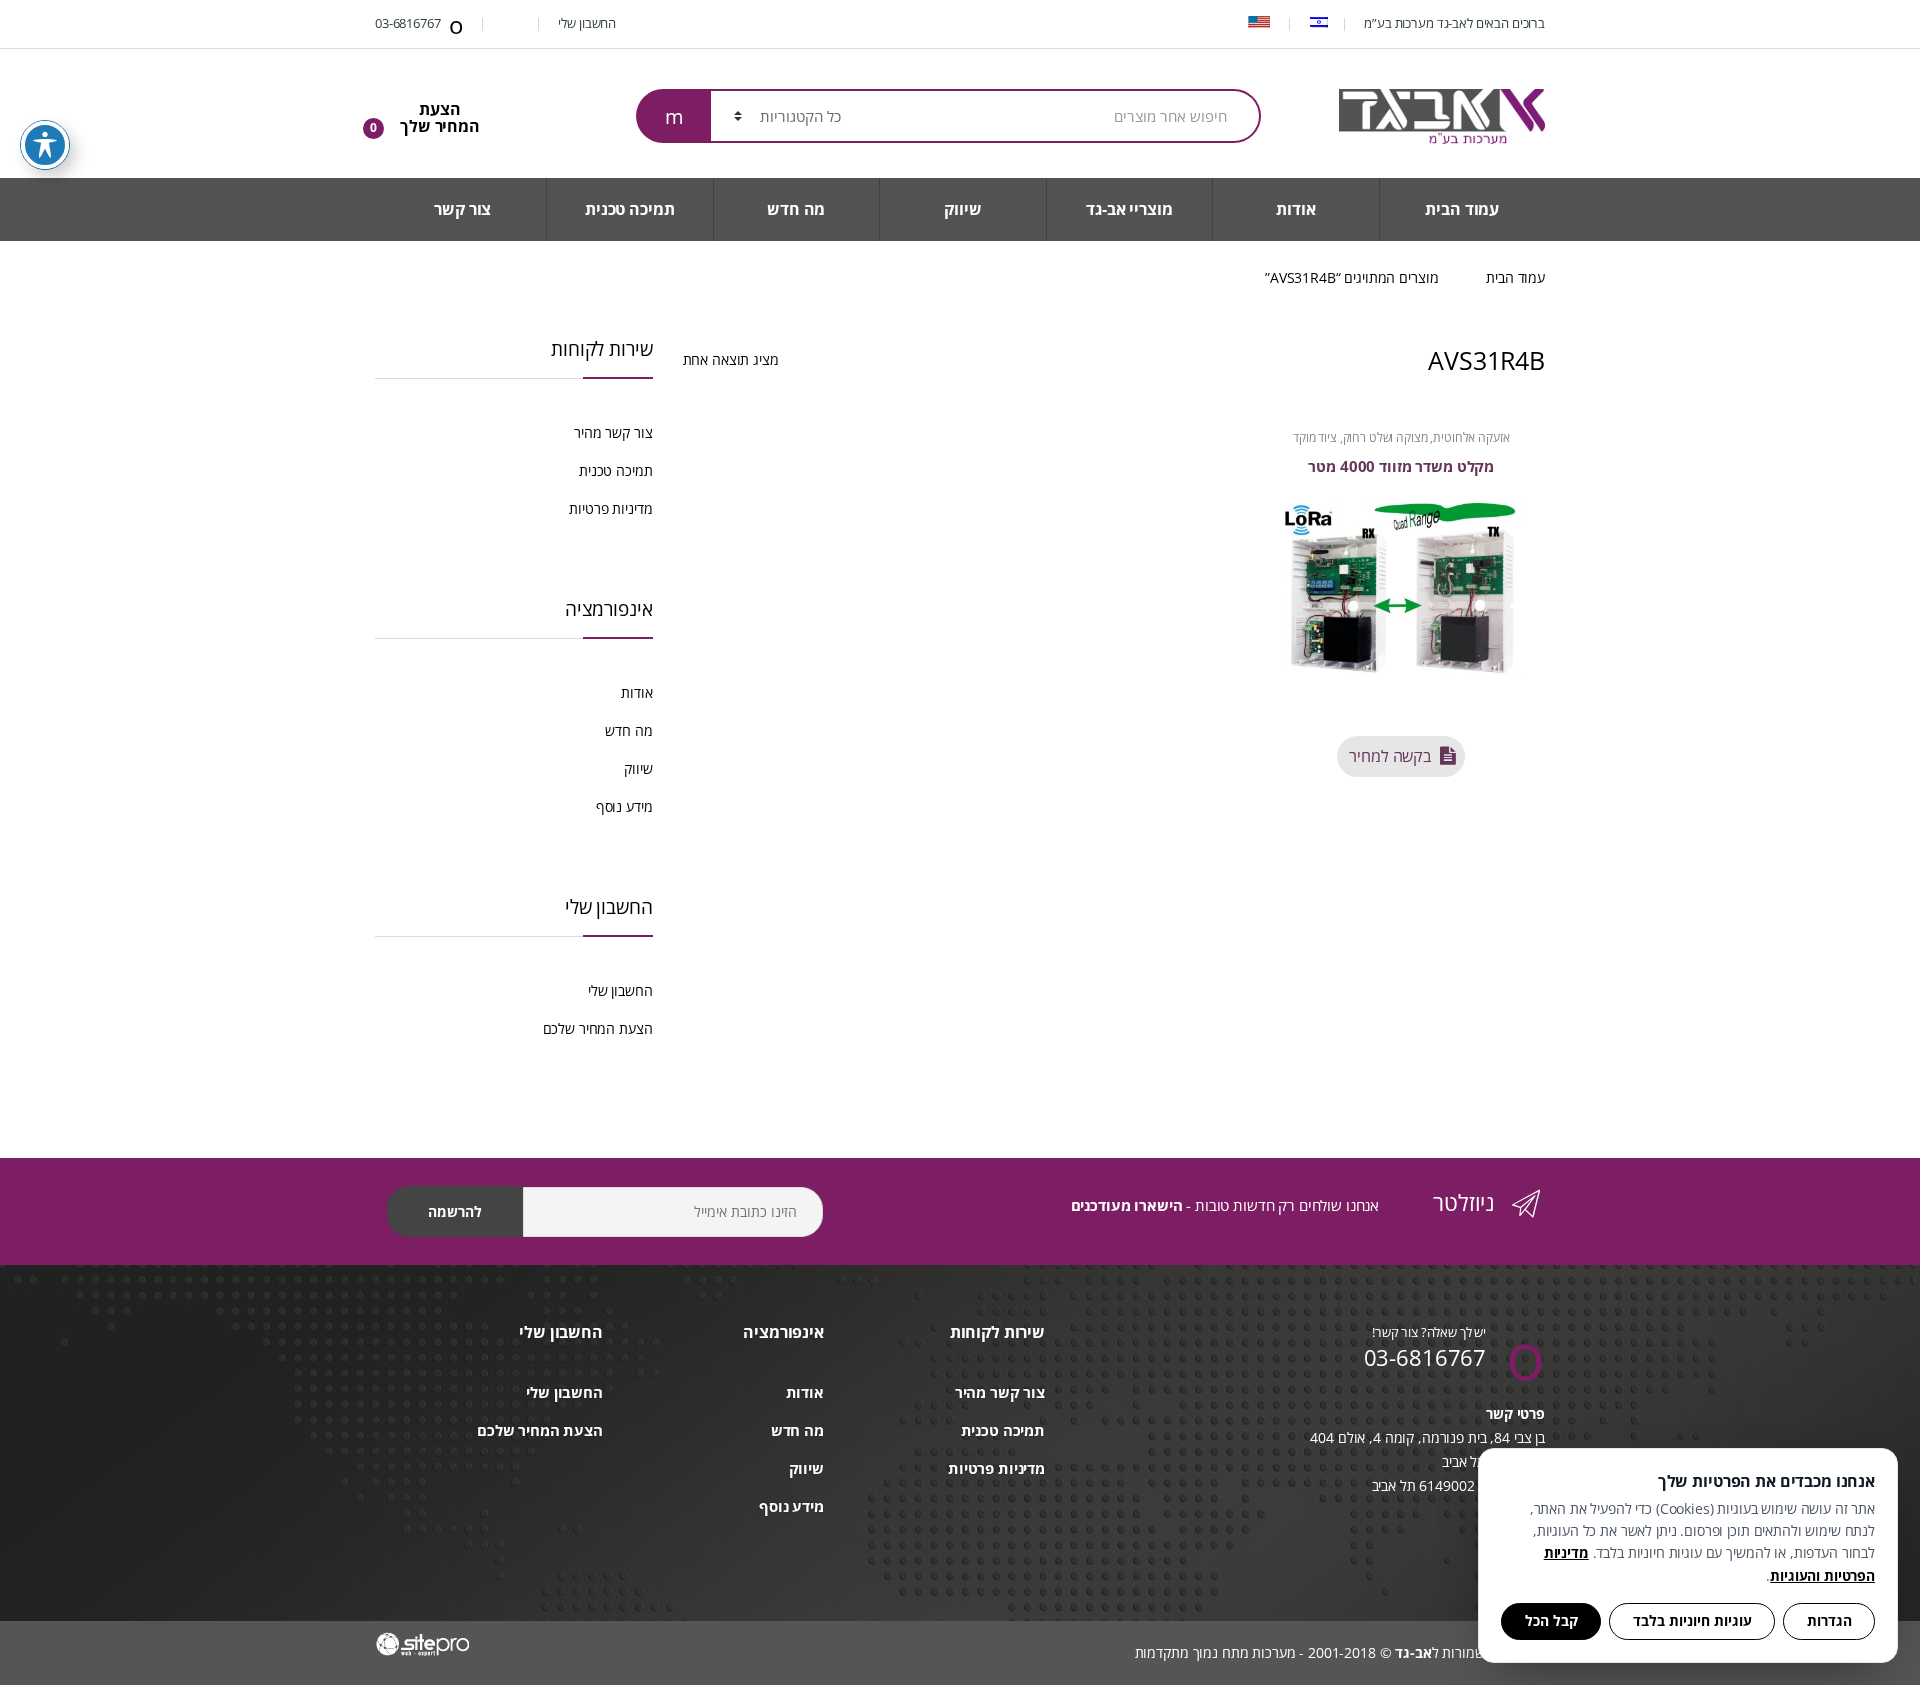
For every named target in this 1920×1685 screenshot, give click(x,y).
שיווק (962, 209)
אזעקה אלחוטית (1471, 437)
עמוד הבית (1462, 209)
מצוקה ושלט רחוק (1385, 437)
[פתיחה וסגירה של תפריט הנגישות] (45, 145)
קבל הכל (1551, 1621)
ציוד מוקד (1315, 437)
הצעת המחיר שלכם (598, 1028)
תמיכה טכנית (629, 209)
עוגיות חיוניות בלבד (1692, 1621)
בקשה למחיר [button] (1390, 756)
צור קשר (462, 209)
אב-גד (1413, 1652)
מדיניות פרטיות (610, 508)
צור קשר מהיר (613, 432)
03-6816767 (409, 23)
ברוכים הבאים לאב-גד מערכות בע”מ (1454, 23)
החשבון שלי (588, 23)
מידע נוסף (624, 806)
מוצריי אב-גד (1129, 209)
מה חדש (796, 209)
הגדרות (1829, 1621)
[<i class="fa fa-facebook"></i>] (512, 23)
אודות (1295, 209)
